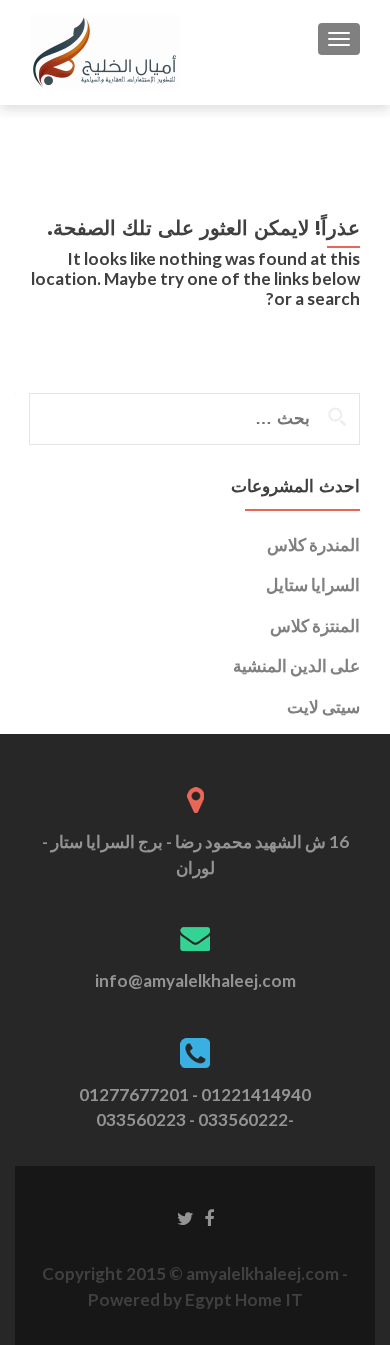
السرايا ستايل (313, 584)
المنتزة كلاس (315, 625)
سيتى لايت (323, 706)
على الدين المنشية (296, 665)
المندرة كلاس (313, 544)
